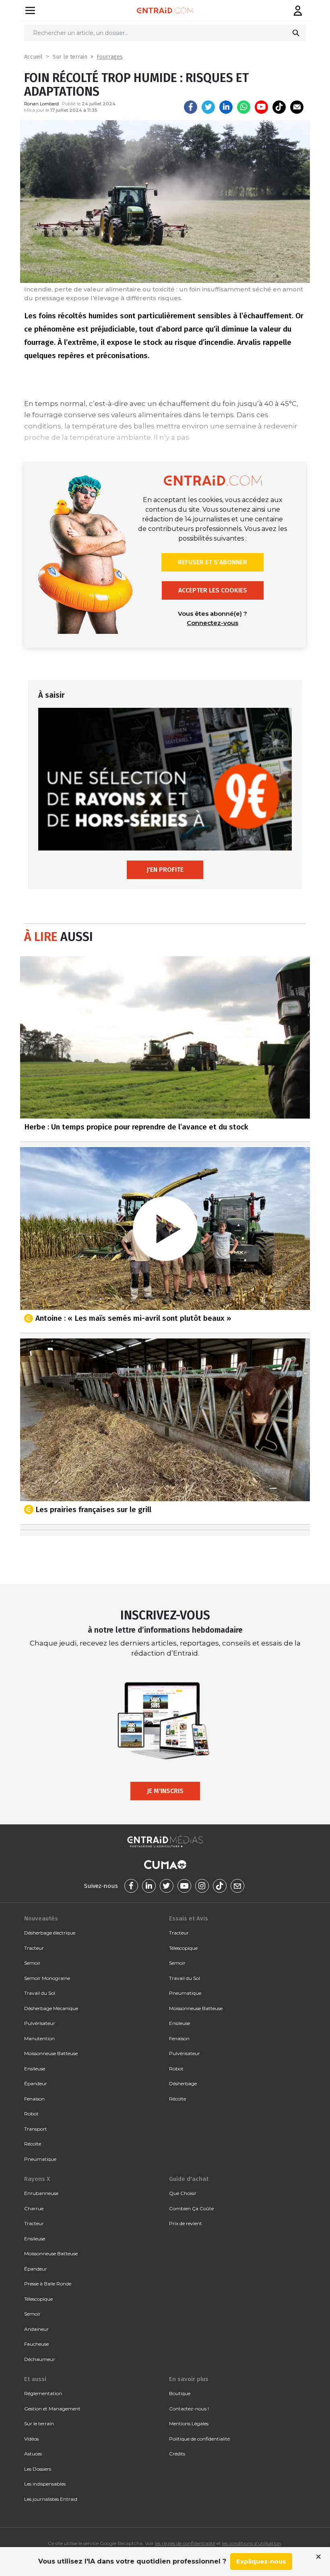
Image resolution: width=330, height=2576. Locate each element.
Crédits (177, 2454)
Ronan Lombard (41, 104)
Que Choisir (183, 2193)
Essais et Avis (189, 1918)
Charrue (34, 2208)
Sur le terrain (70, 57)
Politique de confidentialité (199, 2439)
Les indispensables (45, 2484)
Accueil (33, 57)
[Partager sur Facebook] (191, 107)
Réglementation (43, 2393)
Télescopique (183, 1948)
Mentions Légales (189, 2423)
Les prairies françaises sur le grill (93, 1509)
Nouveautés (41, 1918)
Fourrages (110, 57)
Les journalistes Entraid (51, 2499)
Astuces (33, 2454)
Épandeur (36, 2083)
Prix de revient (186, 2223)
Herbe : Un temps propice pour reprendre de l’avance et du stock (136, 1127)
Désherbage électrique (50, 1933)
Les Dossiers (38, 2469)
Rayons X (37, 2179)
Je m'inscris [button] (165, 1791)
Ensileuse (35, 2069)
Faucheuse (36, 2344)
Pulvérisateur (40, 2023)
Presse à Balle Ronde (48, 2284)
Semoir (32, 1963)
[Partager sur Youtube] (261, 107)
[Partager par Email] (297, 107)
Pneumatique (40, 2159)
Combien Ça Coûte (191, 2208)
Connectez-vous (212, 623)
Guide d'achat (189, 2179)
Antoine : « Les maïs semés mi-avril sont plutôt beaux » (133, 1318)
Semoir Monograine (47, 1978)
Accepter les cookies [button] (213, 590)
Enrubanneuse (41, 2193)
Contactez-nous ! (189, 2409)
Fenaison (34, 2099)
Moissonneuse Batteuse (51, 2053)
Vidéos (31, 2439)
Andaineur (36, 2329)
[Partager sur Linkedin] (226, 107)
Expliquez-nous (261, 2561)
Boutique (180, 2393)
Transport (36, 2129)
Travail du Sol (40, 1993)
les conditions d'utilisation (252, 2543)
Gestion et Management (52, 2409)
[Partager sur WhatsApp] (244, 107)
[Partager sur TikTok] (279, 107)
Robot (31, 2114)
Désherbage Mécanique (51, 2008)
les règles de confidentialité (185, 2543)
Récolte (33, 2144)
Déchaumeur (40, 2359)
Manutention (39, 2038)
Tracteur (34, 1948)
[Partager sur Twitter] (208, 107)
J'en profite (165, 870)
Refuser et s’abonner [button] (212, 562)
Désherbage (183, 2083)
